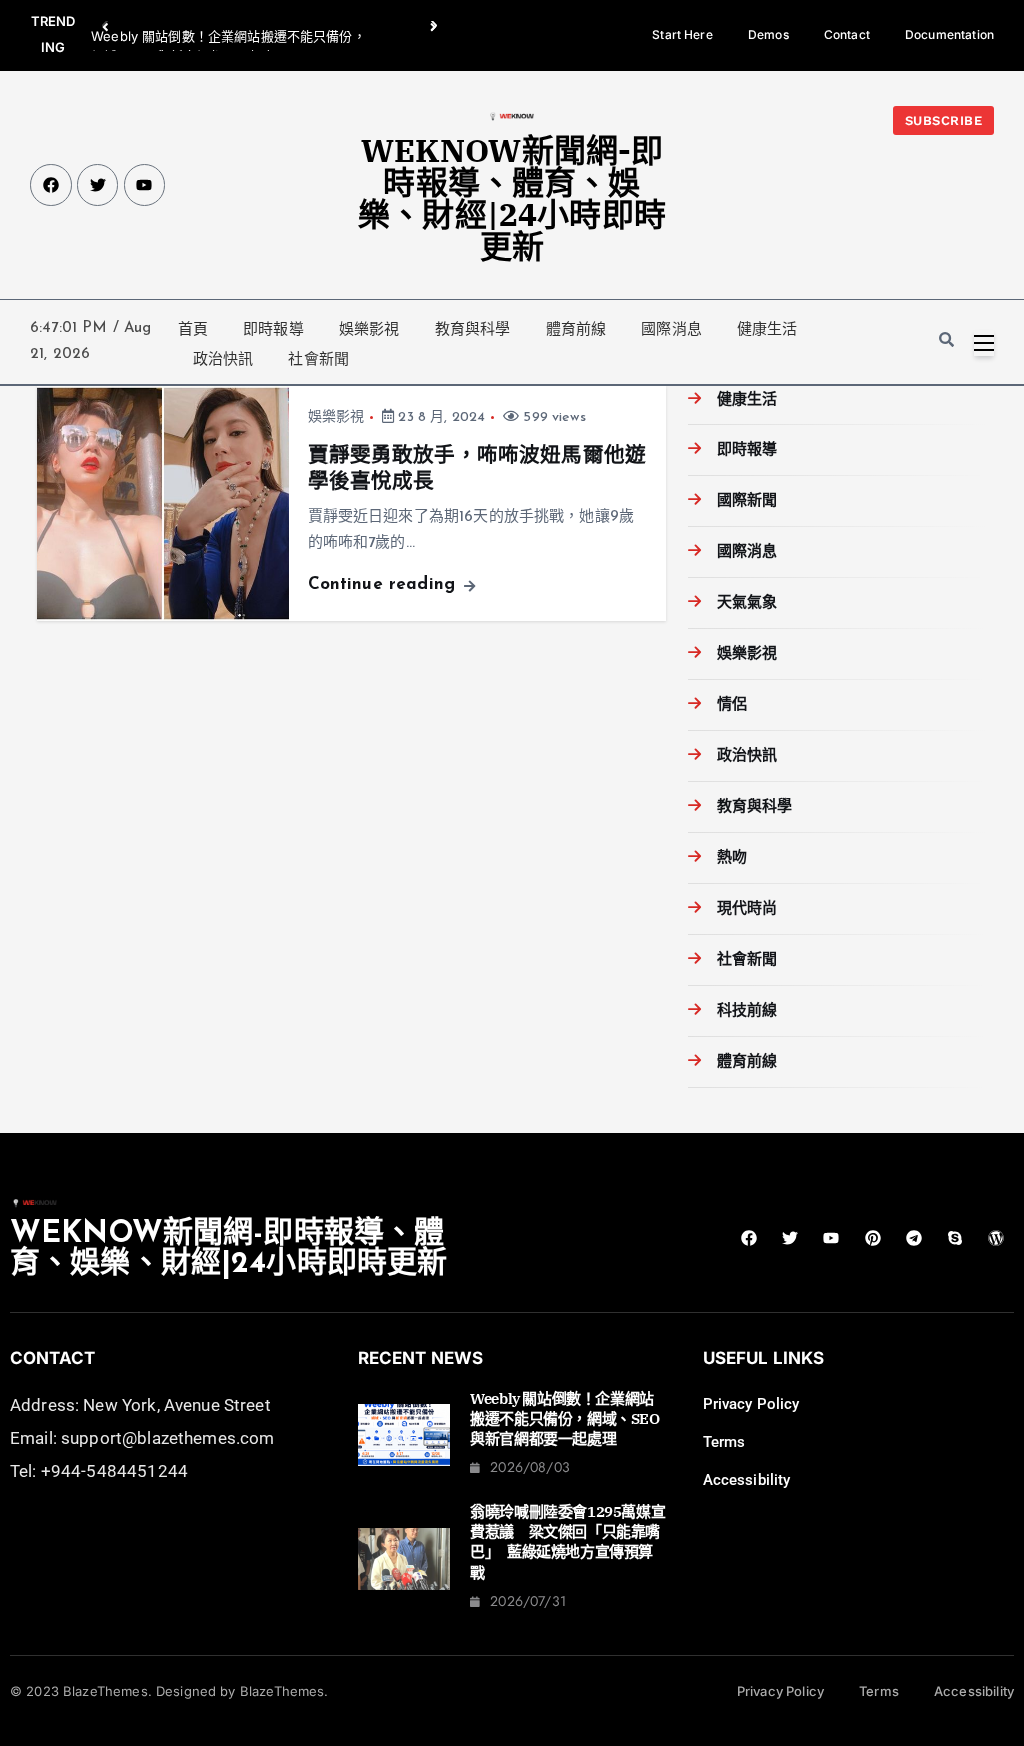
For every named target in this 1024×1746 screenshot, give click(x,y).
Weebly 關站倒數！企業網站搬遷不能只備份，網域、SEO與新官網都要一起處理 (564, 1419)
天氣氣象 (747, 603)
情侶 (731, 705)
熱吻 (731, 858)
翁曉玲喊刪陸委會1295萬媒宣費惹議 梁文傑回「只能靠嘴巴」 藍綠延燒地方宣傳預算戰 (567, 1542)
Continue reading (385, 584)
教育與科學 (473, 329)
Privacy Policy (751, 1404)
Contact (847, 34)
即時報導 (273, 329)
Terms (724, 1442)
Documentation (949, 34)
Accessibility (747, 1480)
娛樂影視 (369, 329)
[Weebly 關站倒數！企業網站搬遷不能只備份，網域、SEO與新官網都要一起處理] (404, 1435)
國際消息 (671, 329)
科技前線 (747, 1011)
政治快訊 (223, 359)
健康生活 (767, 329)
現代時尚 (747, 909)
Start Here (682, 34)
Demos (768, 34)
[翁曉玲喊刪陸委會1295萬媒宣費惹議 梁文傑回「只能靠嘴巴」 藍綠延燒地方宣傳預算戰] (404, 1559)
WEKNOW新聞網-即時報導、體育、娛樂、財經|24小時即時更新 (512, 198)
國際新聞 (747, 501)
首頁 (193, 329)
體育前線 (576, 329)
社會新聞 (318, 359)
